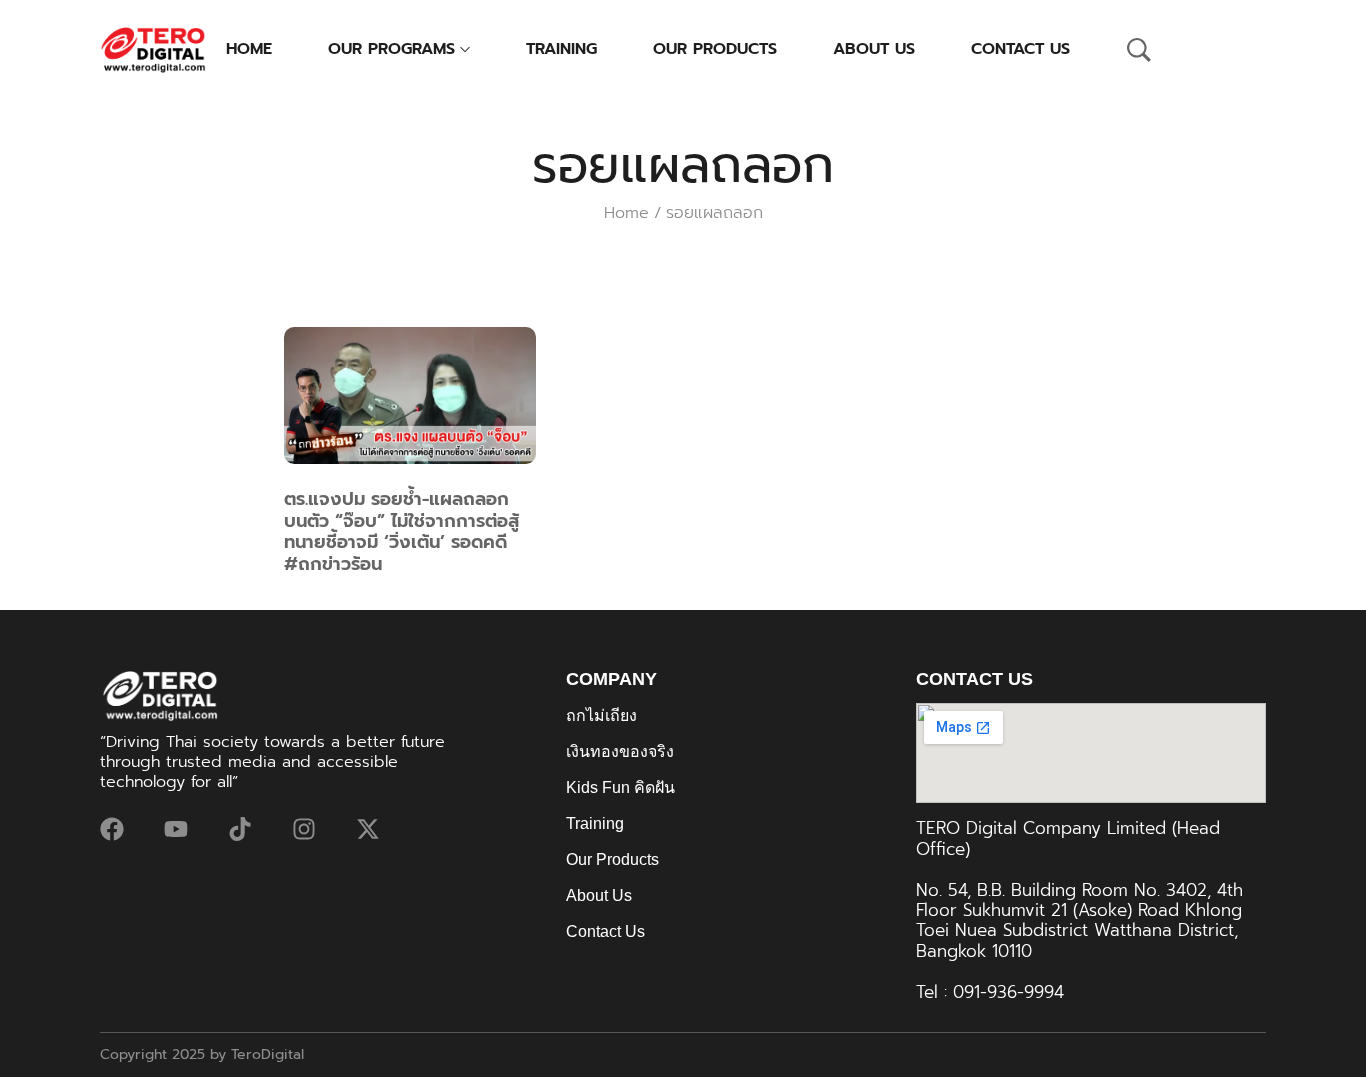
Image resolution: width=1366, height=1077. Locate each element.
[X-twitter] (368, 829)
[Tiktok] (240, 829)
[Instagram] (304, 829)
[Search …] (1139, 50)
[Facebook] (112, 829)
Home (626, 213)
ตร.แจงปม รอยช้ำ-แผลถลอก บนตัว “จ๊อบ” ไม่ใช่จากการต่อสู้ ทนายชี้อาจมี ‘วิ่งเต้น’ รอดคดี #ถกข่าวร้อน (401, 531)
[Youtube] (176, 829)
